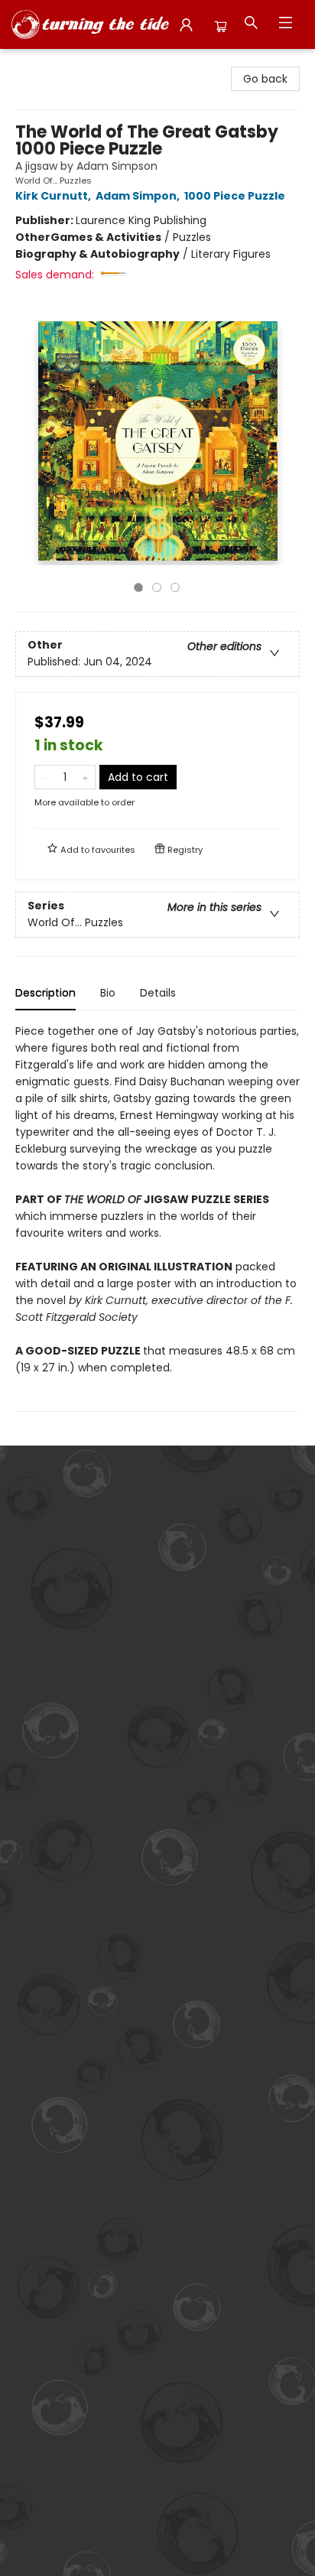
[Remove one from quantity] (45, 777)
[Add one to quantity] (85, 777)
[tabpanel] (157, 1217)
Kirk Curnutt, (54, 196)
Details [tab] (158, 993)
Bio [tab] (108, 993)
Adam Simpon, (139, 196)
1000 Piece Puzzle (235, 196)
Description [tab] (45, 993)
